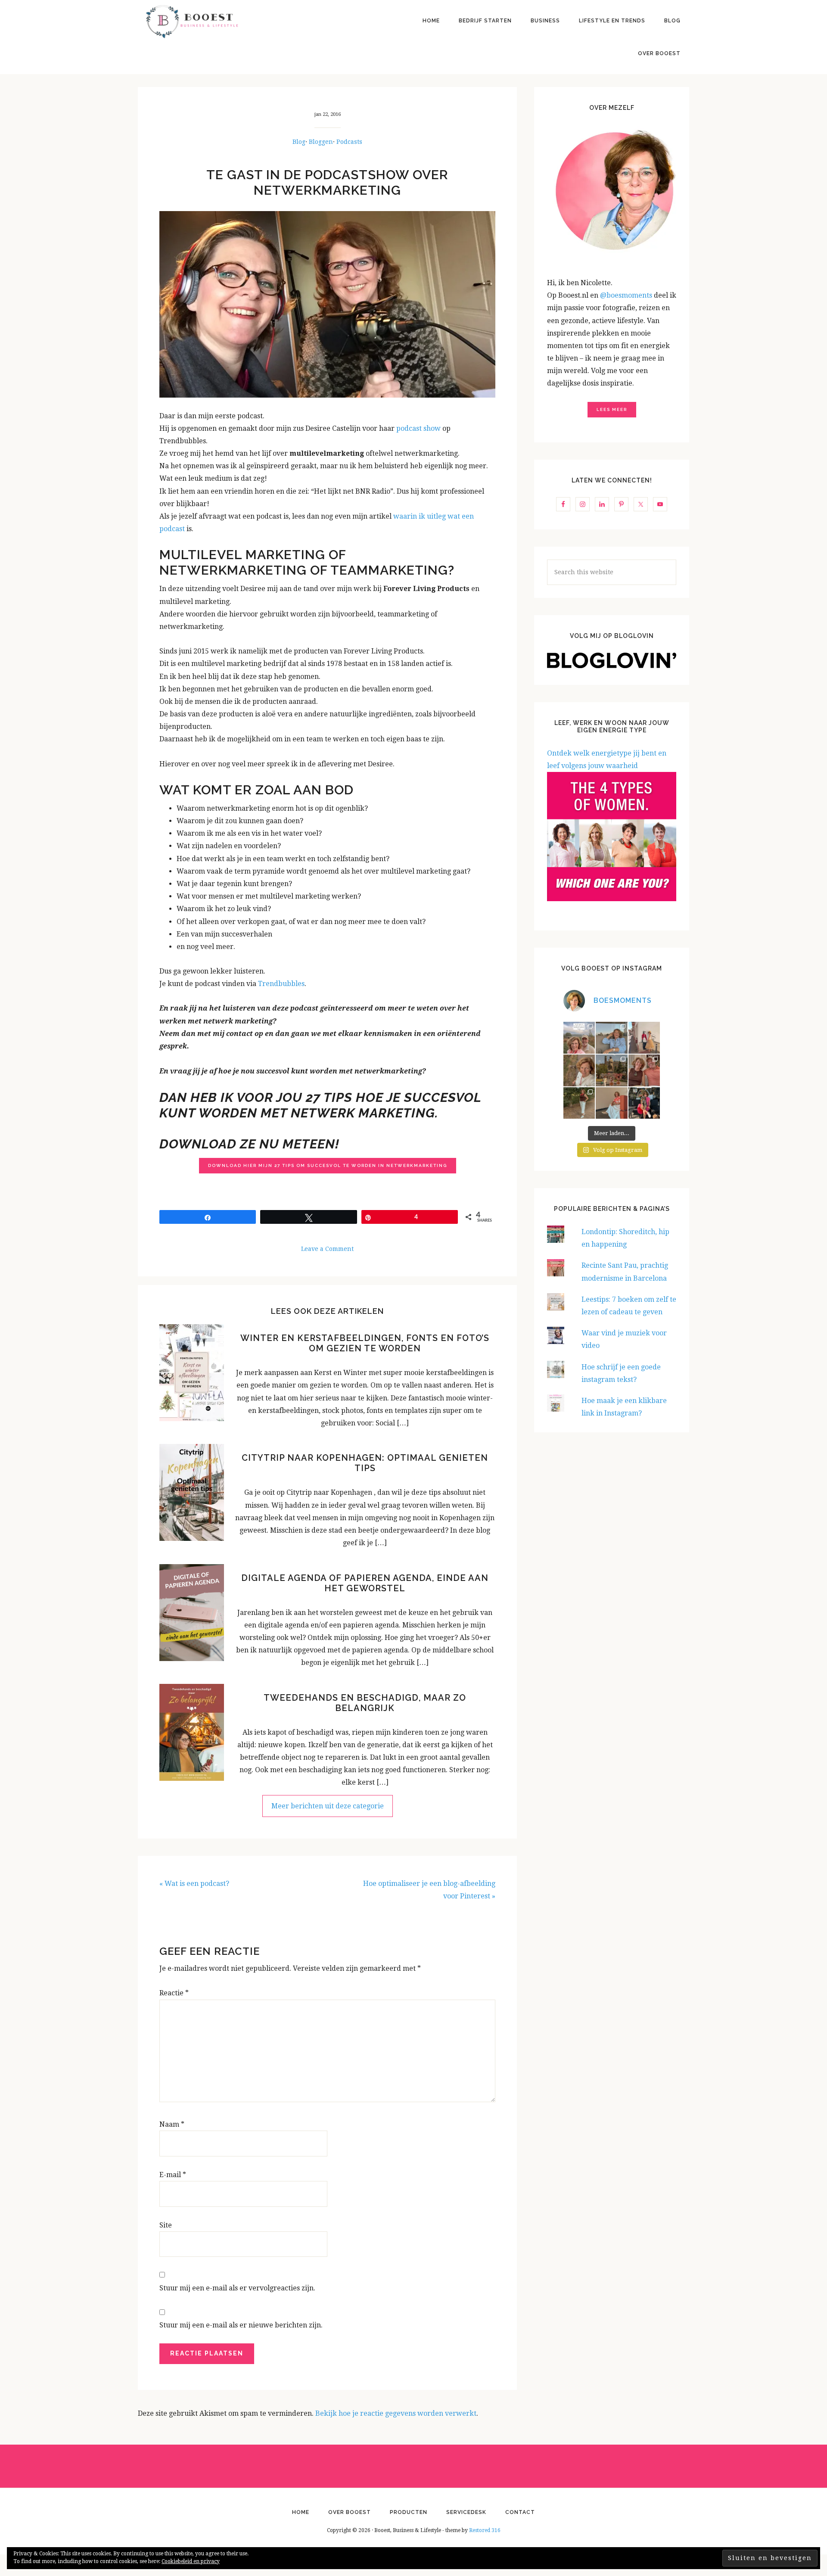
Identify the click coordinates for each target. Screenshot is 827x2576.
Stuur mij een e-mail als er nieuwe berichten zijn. (241, 2325)
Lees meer (612, 409)
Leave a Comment (327, 1249)
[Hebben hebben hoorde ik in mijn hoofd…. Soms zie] (612, 1038)
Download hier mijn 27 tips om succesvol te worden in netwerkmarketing (328, 1165)
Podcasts (349, 142)
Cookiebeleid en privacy (191, 2561)
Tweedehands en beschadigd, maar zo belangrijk (365, 1703)
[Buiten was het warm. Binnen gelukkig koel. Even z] (612, 1103)
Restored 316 (485, 2530)
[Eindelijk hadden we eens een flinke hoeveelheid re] (579, 1038)
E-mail (173, 2175)
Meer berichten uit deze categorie (328, 1806)
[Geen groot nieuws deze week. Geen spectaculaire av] (644, 1038)
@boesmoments (627, 295)
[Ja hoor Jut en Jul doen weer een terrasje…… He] (644, 1070)
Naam (172, 2124)
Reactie (174, 1993)
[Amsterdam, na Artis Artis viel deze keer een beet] (612, 1070)
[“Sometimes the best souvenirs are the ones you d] (579, 1103)
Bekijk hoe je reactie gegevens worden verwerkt (396, 2413)
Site (166, 2225)
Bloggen (321, 142)
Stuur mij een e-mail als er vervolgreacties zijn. (237, 2288)
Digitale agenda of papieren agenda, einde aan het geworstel (365, 1583)
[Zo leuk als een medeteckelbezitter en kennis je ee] (579, 1070)
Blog (299, 142)
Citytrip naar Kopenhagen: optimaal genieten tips (365, 1463)
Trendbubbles (281, 984)
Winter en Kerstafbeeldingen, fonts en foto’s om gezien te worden (365, 1343)
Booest (192, 22)
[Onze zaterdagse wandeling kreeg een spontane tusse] (644, 1103)
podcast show (418, 428)
